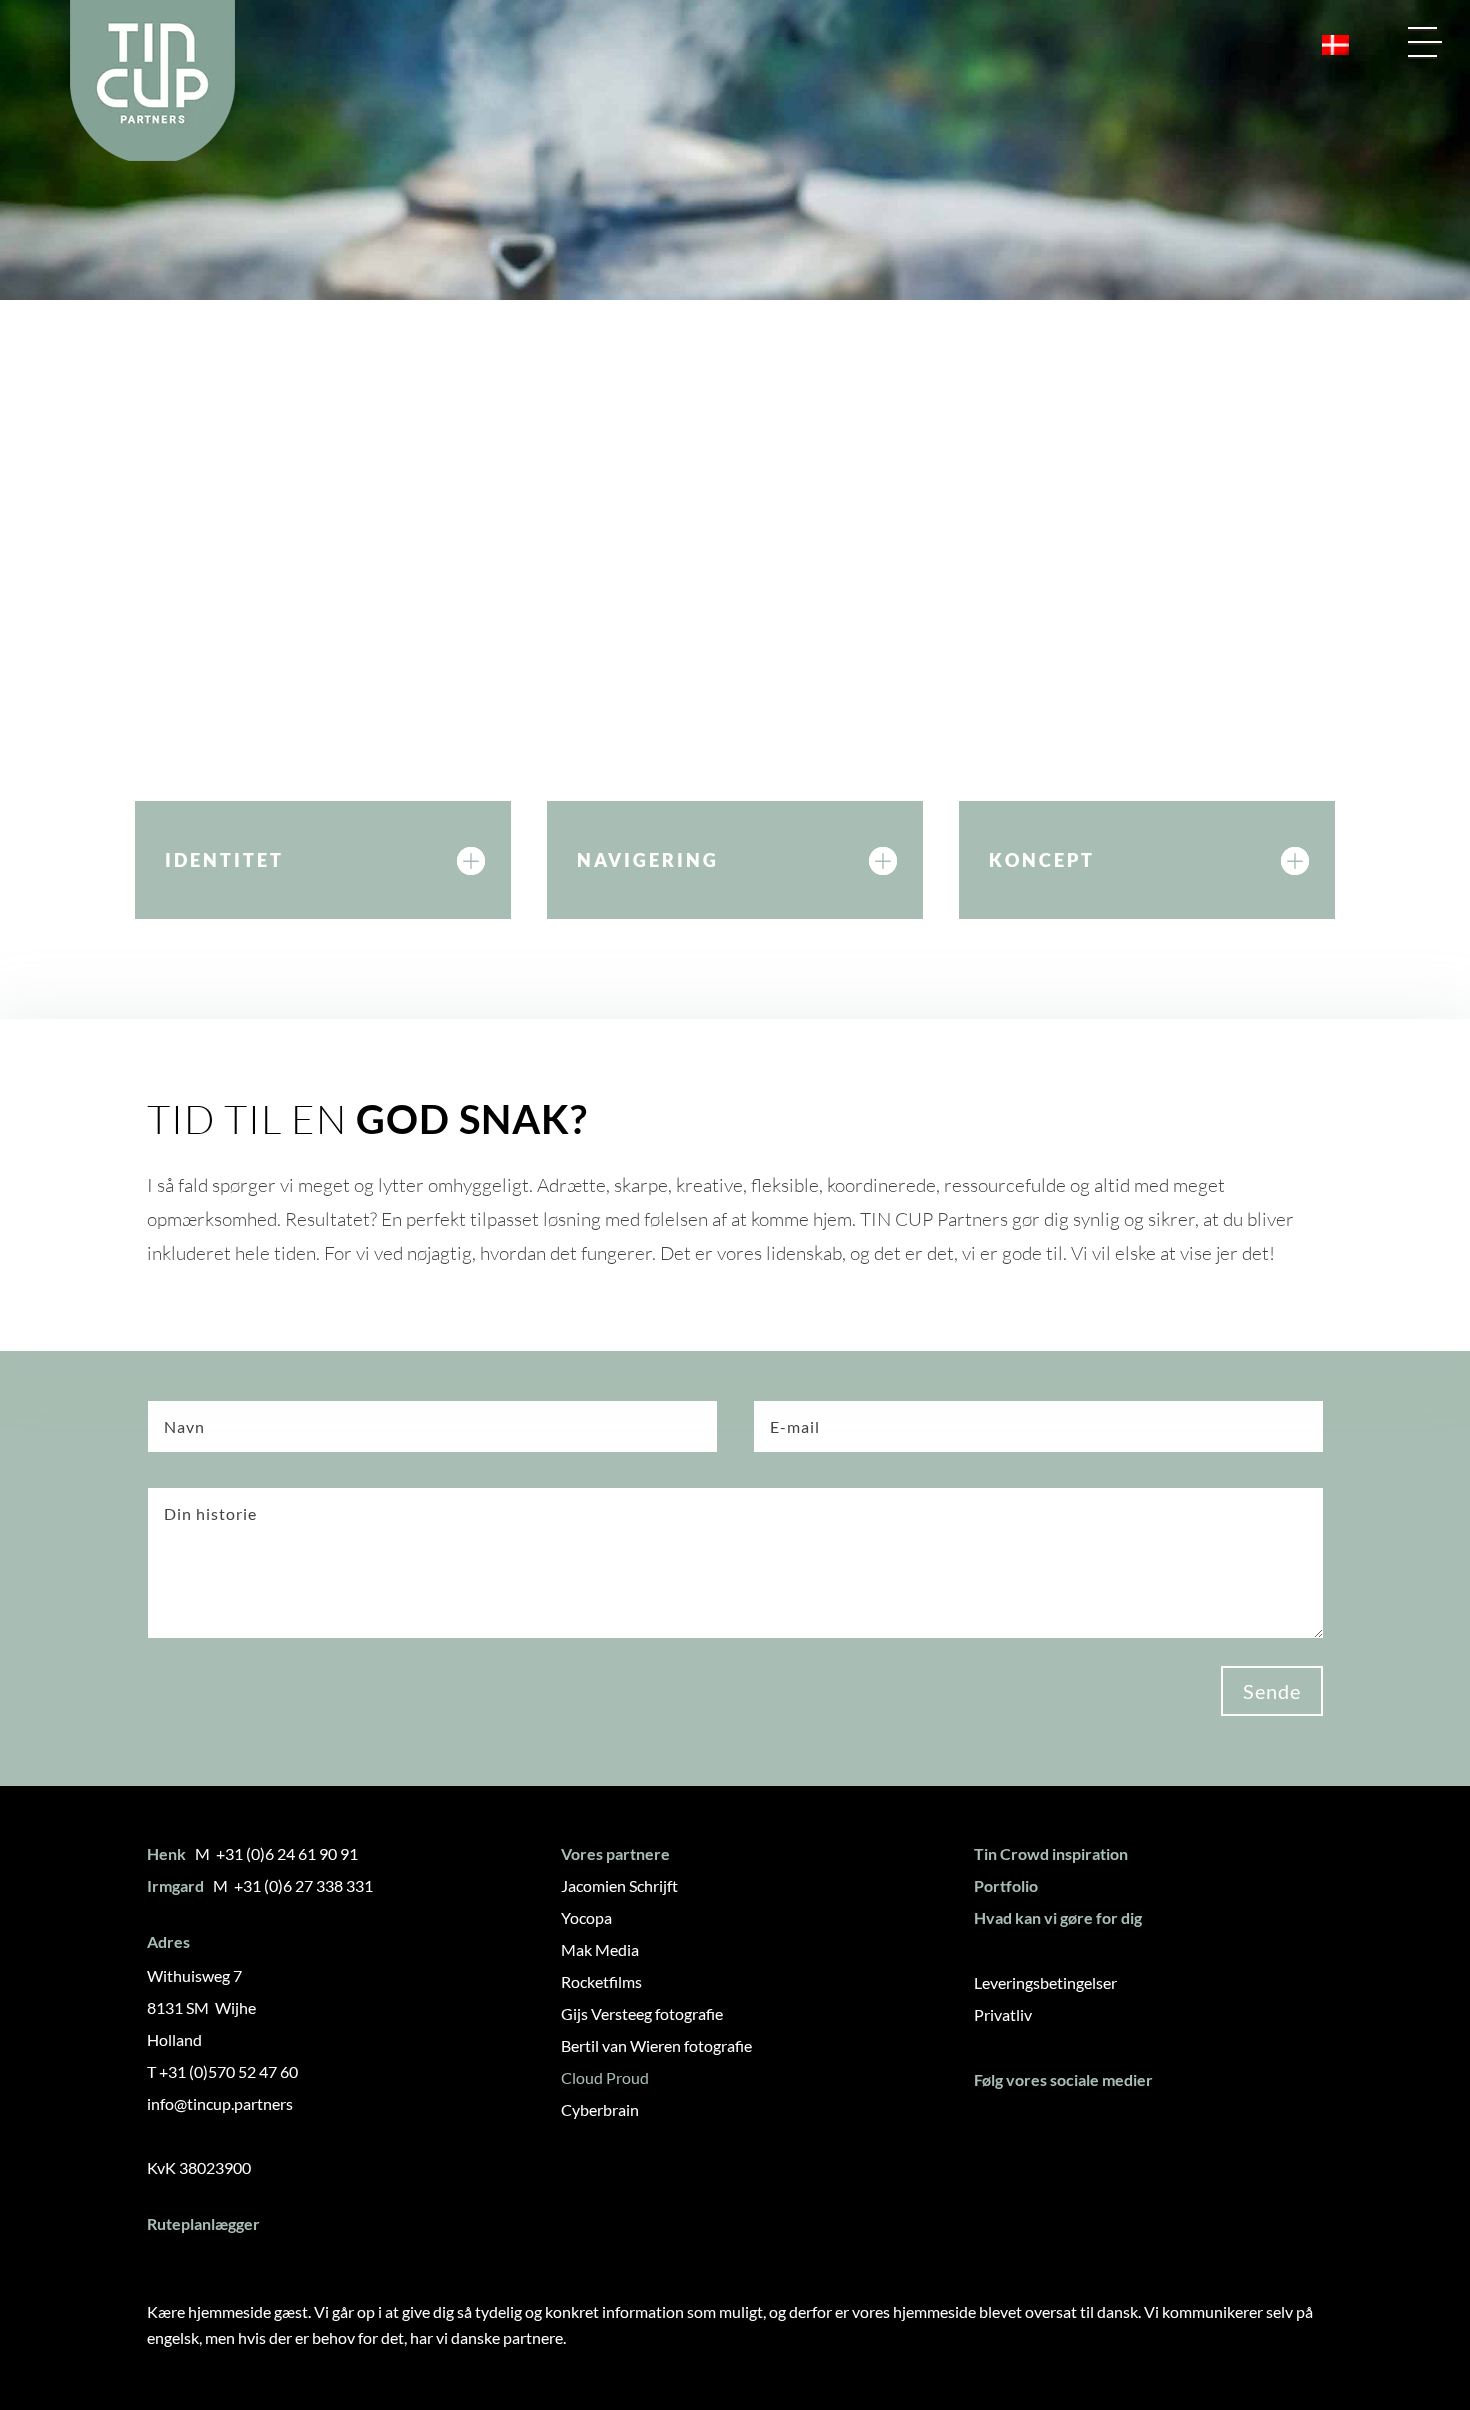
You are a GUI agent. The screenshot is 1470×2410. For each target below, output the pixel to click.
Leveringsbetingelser (1045, 1982)
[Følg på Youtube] (1115, 2130)
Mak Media (600, 1949)
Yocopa (586, 1917)
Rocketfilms (601, 1981)
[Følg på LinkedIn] (1056, 2130)
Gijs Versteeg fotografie (642, 2013)
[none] (1327, 45)
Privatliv (1003, 2014)
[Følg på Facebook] (997, 2130)
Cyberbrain (600, 2109)
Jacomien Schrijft (619, 1885)
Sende (1272, 1691)
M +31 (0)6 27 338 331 (293, 1885)
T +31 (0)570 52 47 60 (222, 2071)
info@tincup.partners (220, 2103)
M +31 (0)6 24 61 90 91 (276, 1853)
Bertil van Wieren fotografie (656, 2045)
